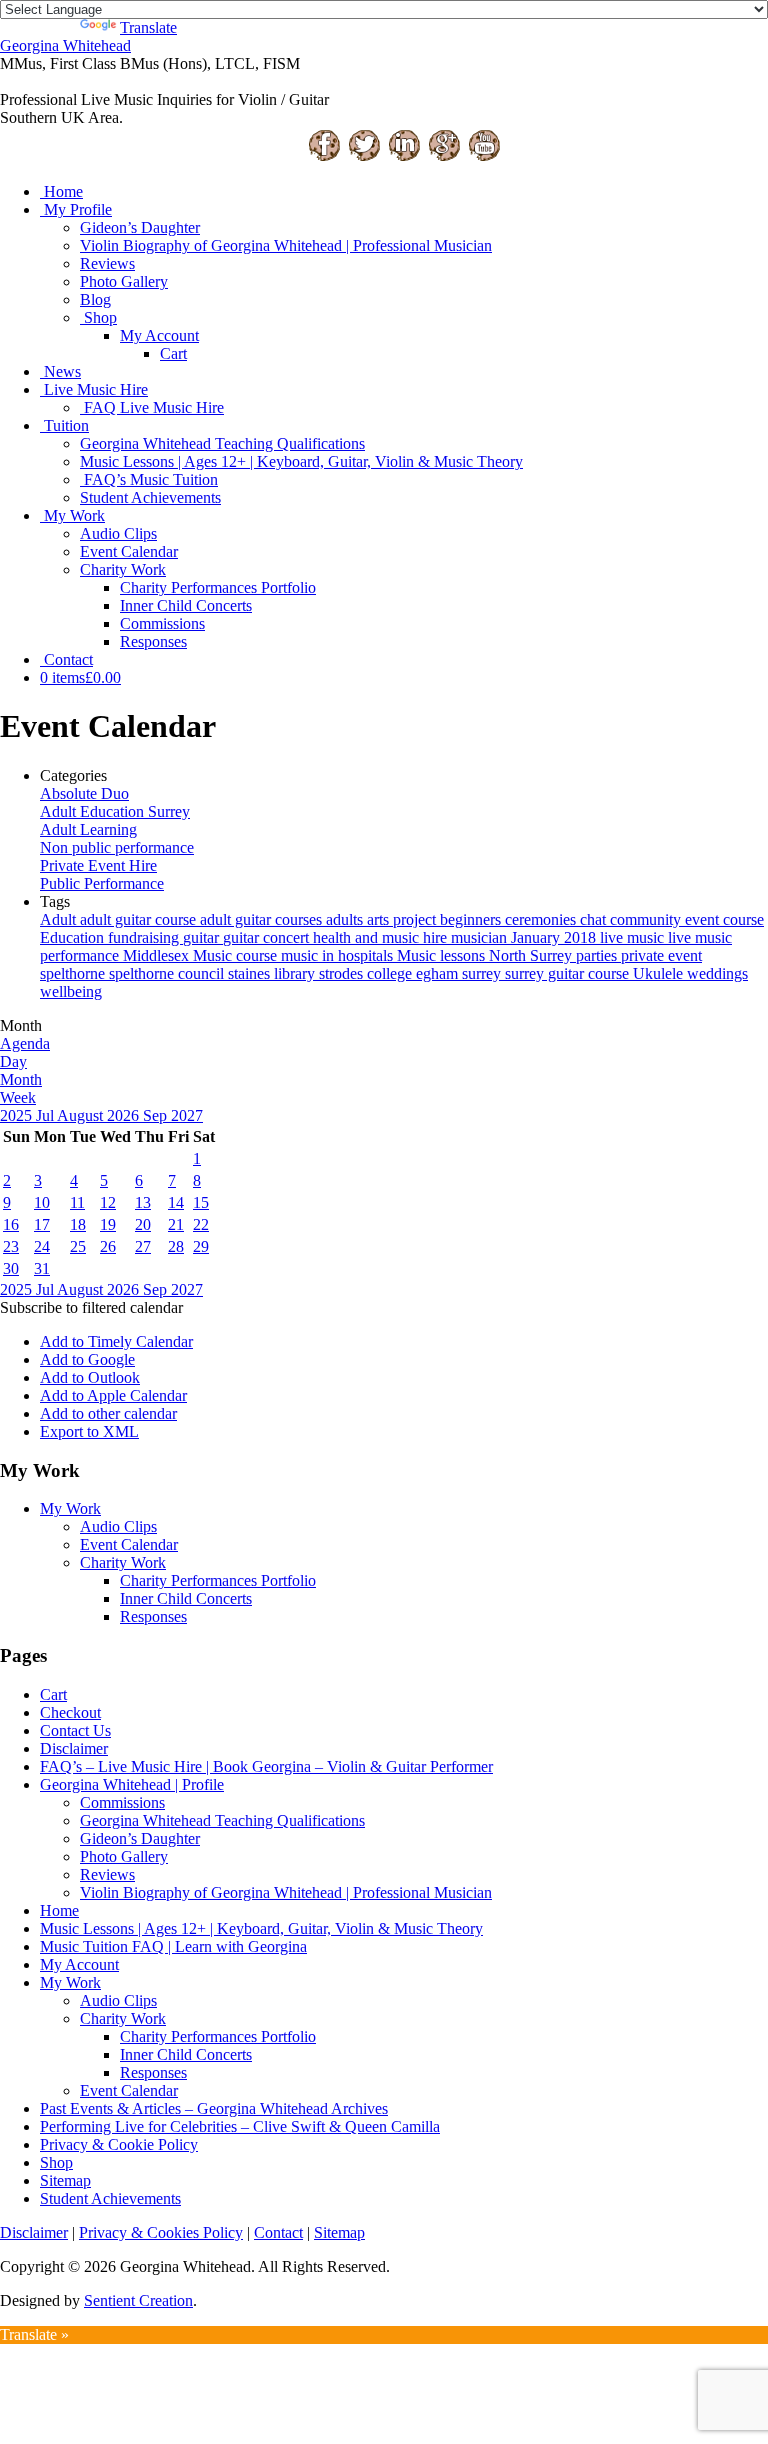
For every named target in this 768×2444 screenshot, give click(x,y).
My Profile (78, 209)
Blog (95, 299)
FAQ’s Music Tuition (151, 479)
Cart (173, 353)
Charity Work (123, 569)
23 (11, 1246)
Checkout (70, 1712)
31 (42, 1268)
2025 (18, 1115)
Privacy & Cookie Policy (119, 2144)
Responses (153, 641)
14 (176, 1202)
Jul (46, 1115)
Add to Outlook (90, 1377)
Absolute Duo (84, 793)
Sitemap (65, 2180)
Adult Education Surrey (115, 811)
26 (108, 1246)
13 (143, 1202)
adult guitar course (140, 919)
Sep (157, 1115)
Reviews (107, 263)
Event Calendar (129, 551)
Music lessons (443, 955)
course (743, 919)
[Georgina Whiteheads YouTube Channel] (484, 157)
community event (666, 919)
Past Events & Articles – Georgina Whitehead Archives (214, 2108)
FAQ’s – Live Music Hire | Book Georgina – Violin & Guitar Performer (266, 1766)
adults (346, 919)
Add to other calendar (108, 1413)
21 (176, 1224)
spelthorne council (168, 973)
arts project (403, 919)
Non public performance (117, 847)
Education (74, 937)
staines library (273, 973)
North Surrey (532, 955)
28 (176, 1246)
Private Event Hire (98, 865)
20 (143, 1224)
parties (598, 955)
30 (11, 1268)
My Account (159, 335)
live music (634, 937)
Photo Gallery (124, 281)
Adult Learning (88, 829)
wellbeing (71, 991)
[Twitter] (364, 157)
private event (661, 955)
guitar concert (268, 937)
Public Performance (102, 883)
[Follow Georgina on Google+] (444, 157)
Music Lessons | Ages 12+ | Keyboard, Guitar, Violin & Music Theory (301, 461)
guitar (203, 937)
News (62, 371)
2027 (187, 1115)
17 (42, 1224)
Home (63, 191)
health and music (368, 937)
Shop (100, 317)
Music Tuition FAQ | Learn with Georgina (173, 1946)
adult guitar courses (263, 919)
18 (78, 1224)
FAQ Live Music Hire (154, 407)
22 (201, 1224)
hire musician (467, 937)
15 (201, 1202)
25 (78, 1246)
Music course (237, 955)
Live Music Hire (96, 389)
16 (11, 1224)
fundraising (145, 937)
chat (595, 919)
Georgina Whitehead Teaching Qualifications (222, 443)
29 (201, 1246)
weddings (717, 973)
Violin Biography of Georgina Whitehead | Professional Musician (286, 245)
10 (42, 1202)
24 (42, 1246)
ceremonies (542, 919)
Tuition (66, 425)
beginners (472, 919)
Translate (148, 27)
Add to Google (87, 1359)
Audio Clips (118, 533)
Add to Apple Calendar (113, 1395)
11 (77, 1202)
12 (108, 1202)
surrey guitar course (569, 973)
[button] (91, 1307)
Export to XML (89, 1431)
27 (143, 1246)
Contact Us (75, 1730)
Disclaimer (74, 1748)
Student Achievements (150, 497)
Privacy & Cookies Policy (161, 2232)
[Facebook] (324, 157)
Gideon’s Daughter (140, 227)
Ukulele (660, 973)
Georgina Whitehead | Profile (132, 1784)
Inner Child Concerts (186, 605)
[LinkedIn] (404, 157)
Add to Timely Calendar (116, 1341)
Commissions (162, 623)
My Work (74, 515)
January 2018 (555, 937)
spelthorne (74, 973)
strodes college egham (390, 973)
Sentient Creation (138, 2300)
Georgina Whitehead (65, 45)
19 (108, 1224)
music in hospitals (339, 955)
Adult (60, 919)
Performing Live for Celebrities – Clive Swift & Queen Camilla (240, 2126)
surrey (483, 973)
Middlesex (158, 955)
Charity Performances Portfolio (218, 587)
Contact (68, 659)
